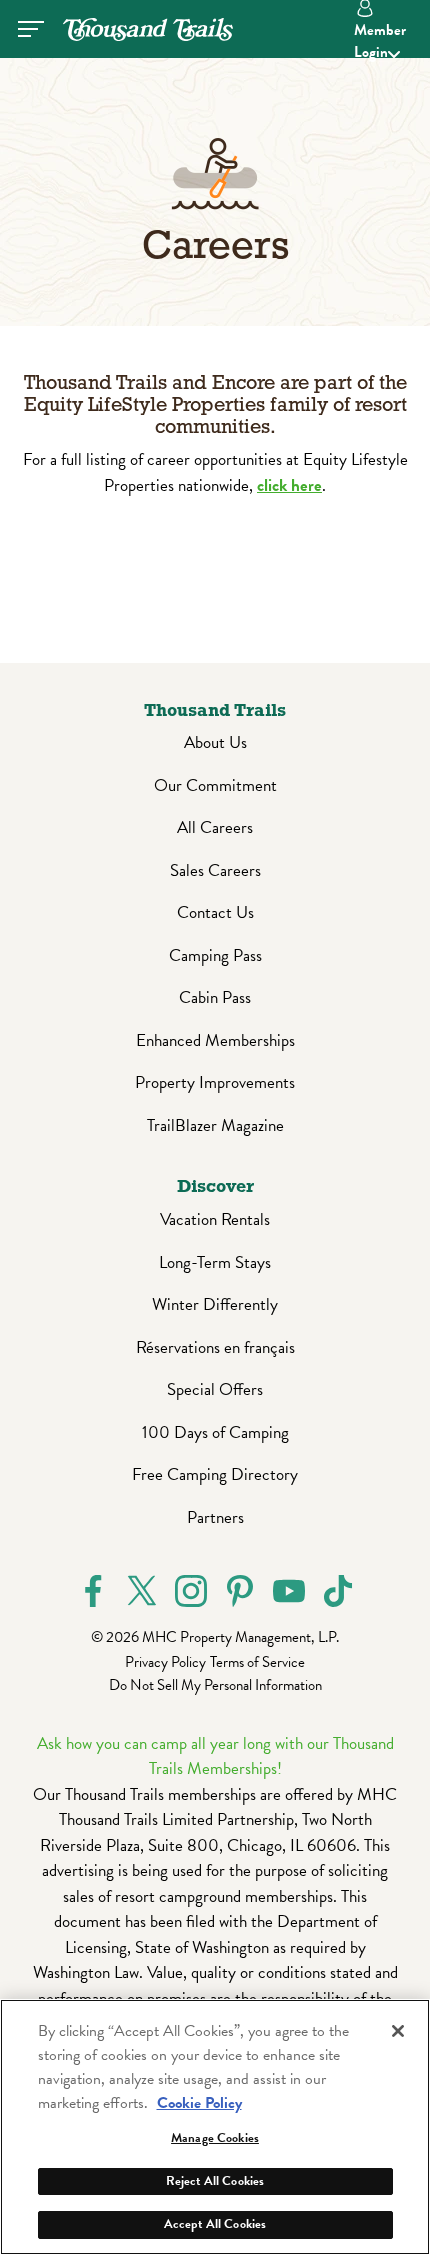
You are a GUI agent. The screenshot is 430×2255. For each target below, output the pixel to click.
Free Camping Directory (215, 1474)
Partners (215, 1517)
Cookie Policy (199, 2103)
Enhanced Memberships (215, 1040)
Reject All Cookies (215, 2181)
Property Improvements (215, 1082)
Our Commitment (215, 785)
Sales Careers (215, 870)
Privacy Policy (165, 1662)
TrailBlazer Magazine (215, 1125)
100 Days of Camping (215, 1432)
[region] (215, 2127)
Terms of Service (257, 1662)
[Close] (398, 2031)
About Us (215, 742)
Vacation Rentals (215, 1219)
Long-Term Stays (215, 1262)
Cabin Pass (215, 997)
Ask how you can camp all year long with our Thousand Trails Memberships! (215, 1756)
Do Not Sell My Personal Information (215, 1685)
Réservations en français (215, 1347)
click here (289, 485)
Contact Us (215, 912)
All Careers (215, 827)
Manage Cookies (215, 2138)
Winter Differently (215, 1304)
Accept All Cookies (215, 2224)
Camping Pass (215, 955)
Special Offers (215, 1389)
